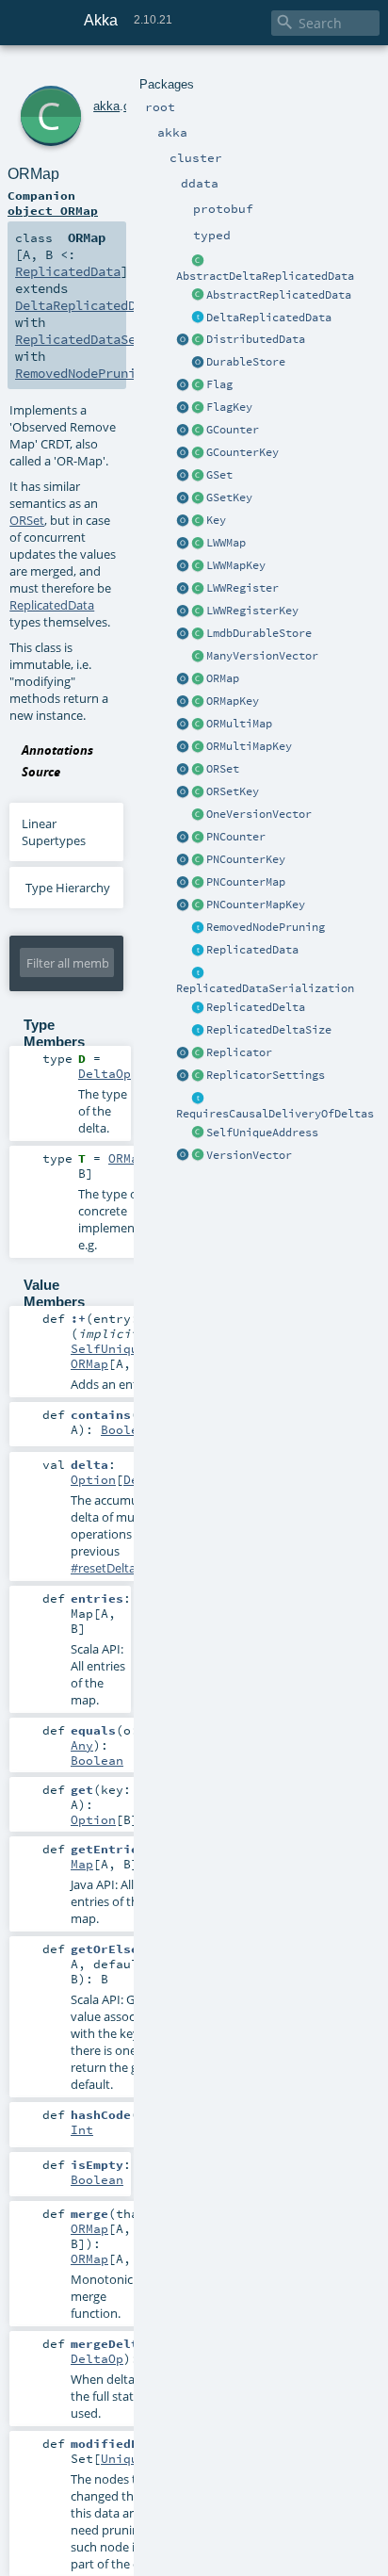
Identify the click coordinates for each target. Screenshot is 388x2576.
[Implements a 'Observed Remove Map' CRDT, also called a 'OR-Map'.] (198, 679)
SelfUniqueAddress (262, 1133)
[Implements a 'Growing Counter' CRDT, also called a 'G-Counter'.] (198, 431)
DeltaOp (105, 1073)
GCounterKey (242, 452)
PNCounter (236, 837)
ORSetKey (233, 791)
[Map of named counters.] (198, 883)
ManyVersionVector (262, 656)
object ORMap (53, 210)
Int (82, 2129)
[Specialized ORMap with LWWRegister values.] (198, 544)
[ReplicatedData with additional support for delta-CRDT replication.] (198, 318)
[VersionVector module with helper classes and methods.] (183, 1156)
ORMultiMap (239, 724)
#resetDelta (103, 1568)
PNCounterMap (246, 882)
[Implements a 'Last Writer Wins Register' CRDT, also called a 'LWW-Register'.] (198, 589)
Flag (219, 384)
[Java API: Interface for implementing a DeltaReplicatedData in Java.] (198, 261)
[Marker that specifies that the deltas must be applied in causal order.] (198, 1099)
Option (93, 1479)
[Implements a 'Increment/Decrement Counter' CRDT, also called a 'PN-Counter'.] (198, 838)
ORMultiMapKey (249, 746)
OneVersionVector (259, 814)
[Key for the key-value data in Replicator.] (198, 521)
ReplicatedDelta (256, 1007)
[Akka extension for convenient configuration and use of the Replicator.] (198, 340)
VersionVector (249, 1155)
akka (106, 106)
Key (216, 520)
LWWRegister (242, 588)
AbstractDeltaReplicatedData (265, 276)
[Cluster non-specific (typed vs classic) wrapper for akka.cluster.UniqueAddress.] (198, 1133)
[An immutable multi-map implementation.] (198, 725)
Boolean (127, 1429)
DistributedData (256, 339)
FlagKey (229, 407)
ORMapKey (233, 701)
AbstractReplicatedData (279, 295)
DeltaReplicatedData (269, 318)
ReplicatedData (252, 950)
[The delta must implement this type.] (198, 1008)
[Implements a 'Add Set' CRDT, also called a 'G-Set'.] (198, 476)
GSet (219, 475)
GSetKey (229, 497)
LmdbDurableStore (259, 633)
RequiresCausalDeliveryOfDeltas (275, 1114)
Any (82, 1745)
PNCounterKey (246, 859)
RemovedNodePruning (266, 927)
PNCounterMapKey (256, 905)
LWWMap (226, 543)
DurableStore (246, 362)
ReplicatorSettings (266, 1075)
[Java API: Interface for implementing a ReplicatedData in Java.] (198, 296)
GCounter (233, 430)
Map (82, 1864)
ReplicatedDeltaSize (269, 1030)
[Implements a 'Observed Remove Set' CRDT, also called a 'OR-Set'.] (198, 770)
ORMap (223, 678)
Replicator (239, 1052)
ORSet (223, 769)
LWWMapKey (236, 565)
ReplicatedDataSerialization (265, 988)
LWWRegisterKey (252, 611)
